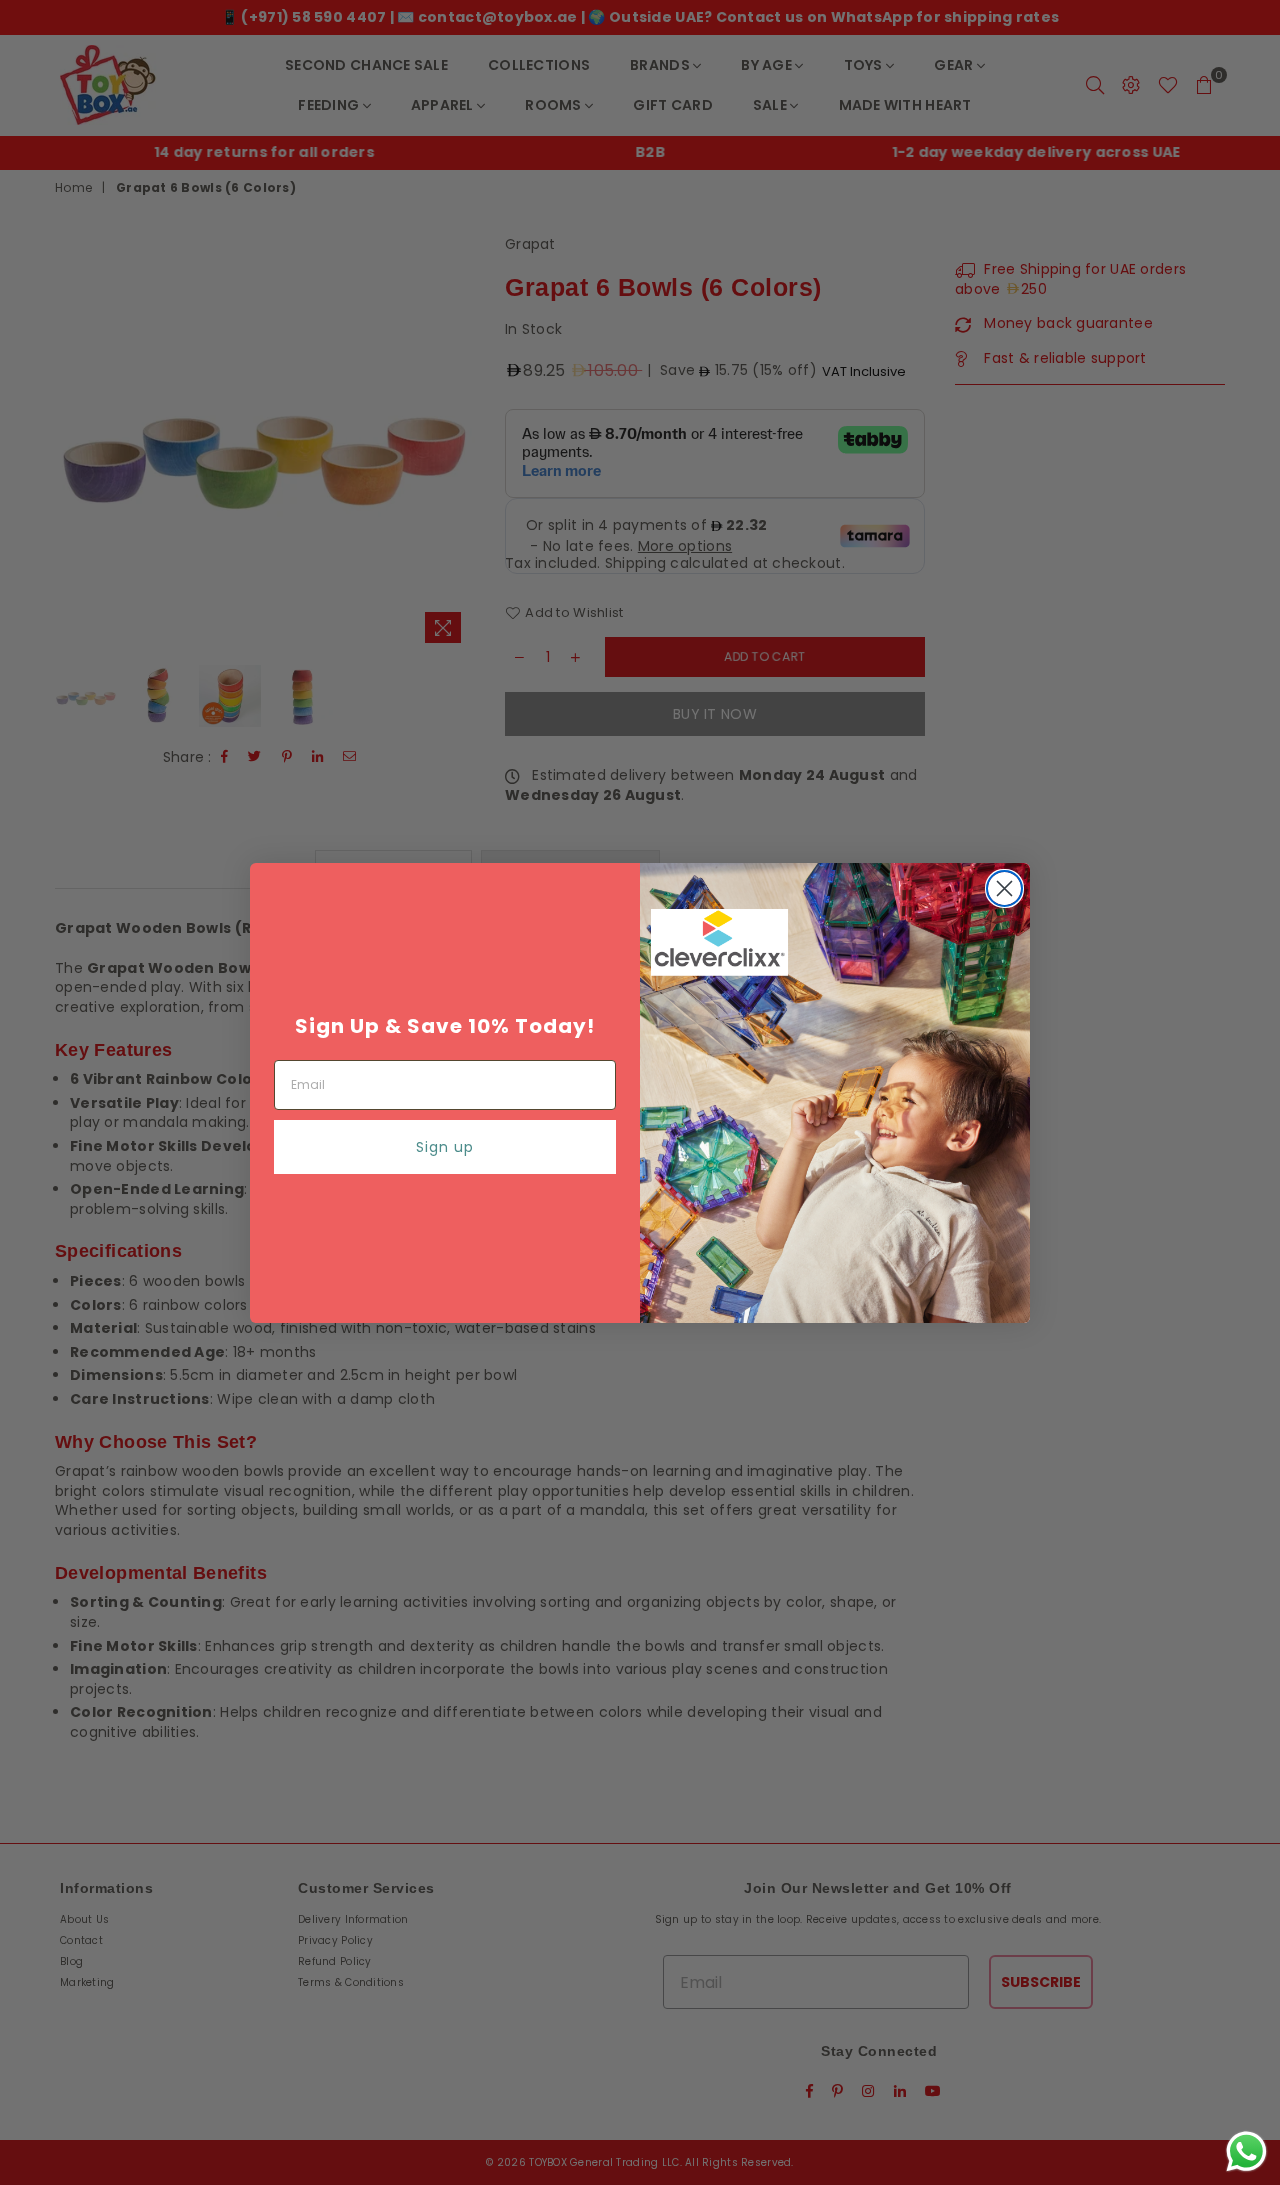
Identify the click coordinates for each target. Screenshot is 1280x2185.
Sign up (445, 1147)
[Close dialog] (1004, 888)
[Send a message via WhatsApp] (1246, 2151)
